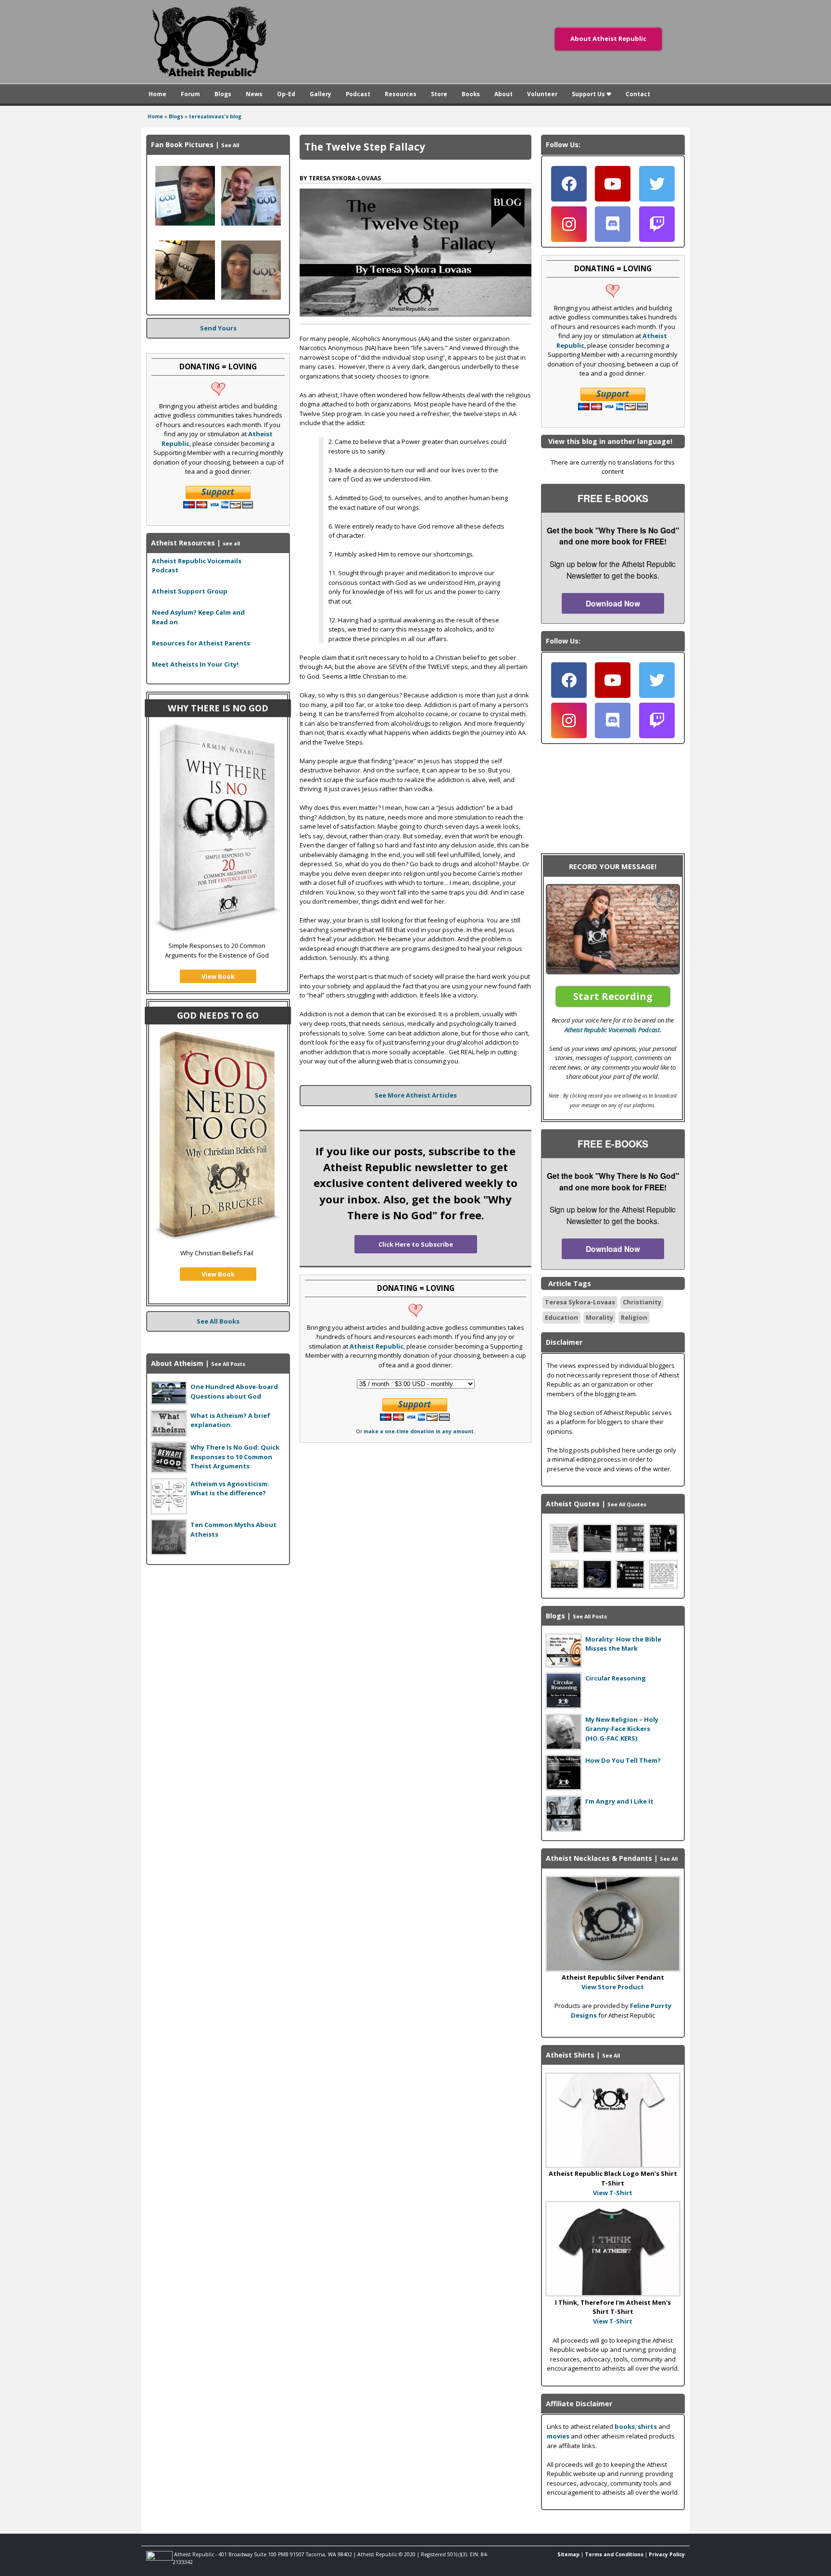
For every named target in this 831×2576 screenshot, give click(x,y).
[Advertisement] (218, 1632)
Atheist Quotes (573, 1504)
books (625, 2426)
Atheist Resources (183, 543)
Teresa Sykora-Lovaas (580, 1302)
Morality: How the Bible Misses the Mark (623, 1644)
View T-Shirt (613, 2193)
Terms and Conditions (614, 2554)
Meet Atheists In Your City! (195, 664)
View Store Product (613, 1987)
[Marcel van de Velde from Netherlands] (185, 297)
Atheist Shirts (570, 2055)
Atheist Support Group (190, 591)
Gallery (321, 94)
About (504, 94)
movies (558, 2436)
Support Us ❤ (592, 94)
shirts (647, 2426)
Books (471, 94)
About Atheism (177, 1363)
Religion (634, 1317)
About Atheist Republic (608, 38)
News (254, 94)
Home (157, 94)
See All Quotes (627, 1504)
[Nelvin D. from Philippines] (185, 223)
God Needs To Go (218, 1015)
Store (439, 94)
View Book (218, 976)
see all (231, 543)
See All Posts (228, 1364)
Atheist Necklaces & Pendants (599, 1858)
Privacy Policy (667, 2554)
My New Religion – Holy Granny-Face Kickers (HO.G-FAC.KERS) (622, 1729)
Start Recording (613, 996)
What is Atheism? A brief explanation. (230, 1420)
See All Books (218, 1321)
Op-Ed (286, 94)
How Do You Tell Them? (623, 1760)
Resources (401, 94)
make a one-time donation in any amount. (419, 1431)
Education (561, 1317)
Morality (599, 1317)
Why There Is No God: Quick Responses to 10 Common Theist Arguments (235, 1457)
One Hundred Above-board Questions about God (234, 1391)
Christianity (642, 1302)
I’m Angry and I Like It (619, 1801)
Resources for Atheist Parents (201, 643)
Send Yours (218, 328)
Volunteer (542, 94)
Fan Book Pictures (182, 145)
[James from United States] (251, 297)
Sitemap (568, 2554)
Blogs (223, 94)
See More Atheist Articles (416, 1095)
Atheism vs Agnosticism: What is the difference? (230, 1489)
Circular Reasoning (616, 1678)
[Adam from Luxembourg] (251, 223)
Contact (638, 94)
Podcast (358, 94)
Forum (190, 94)
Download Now (613, 603)
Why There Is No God (218, 708)
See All (230, 145)
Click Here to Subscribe (416, 1244)
